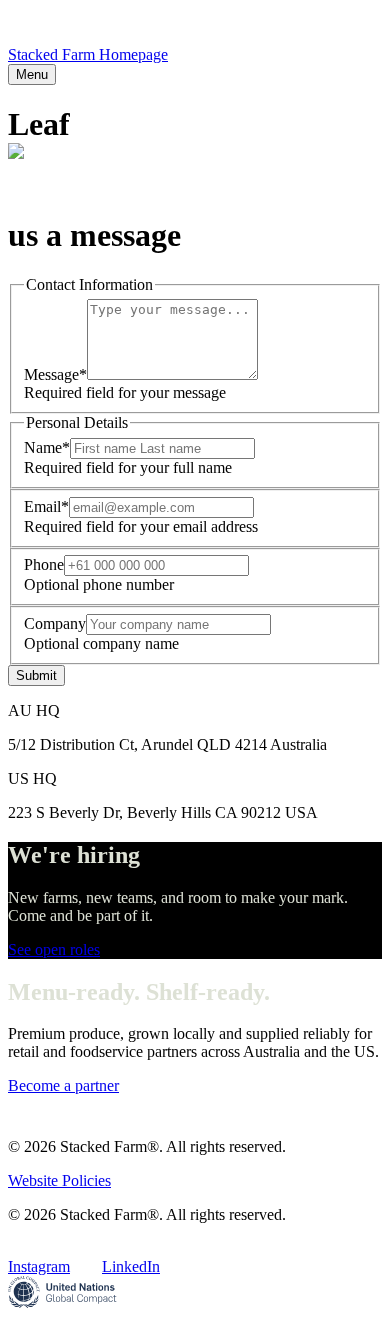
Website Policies (59, 1180)
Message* (55, 374)
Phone (44, 564)
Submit (36, 675)
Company (55, 623)
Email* (46, 506)
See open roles (54, 949)
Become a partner (63, 1085)
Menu (32, 74)
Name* (47, 447)
